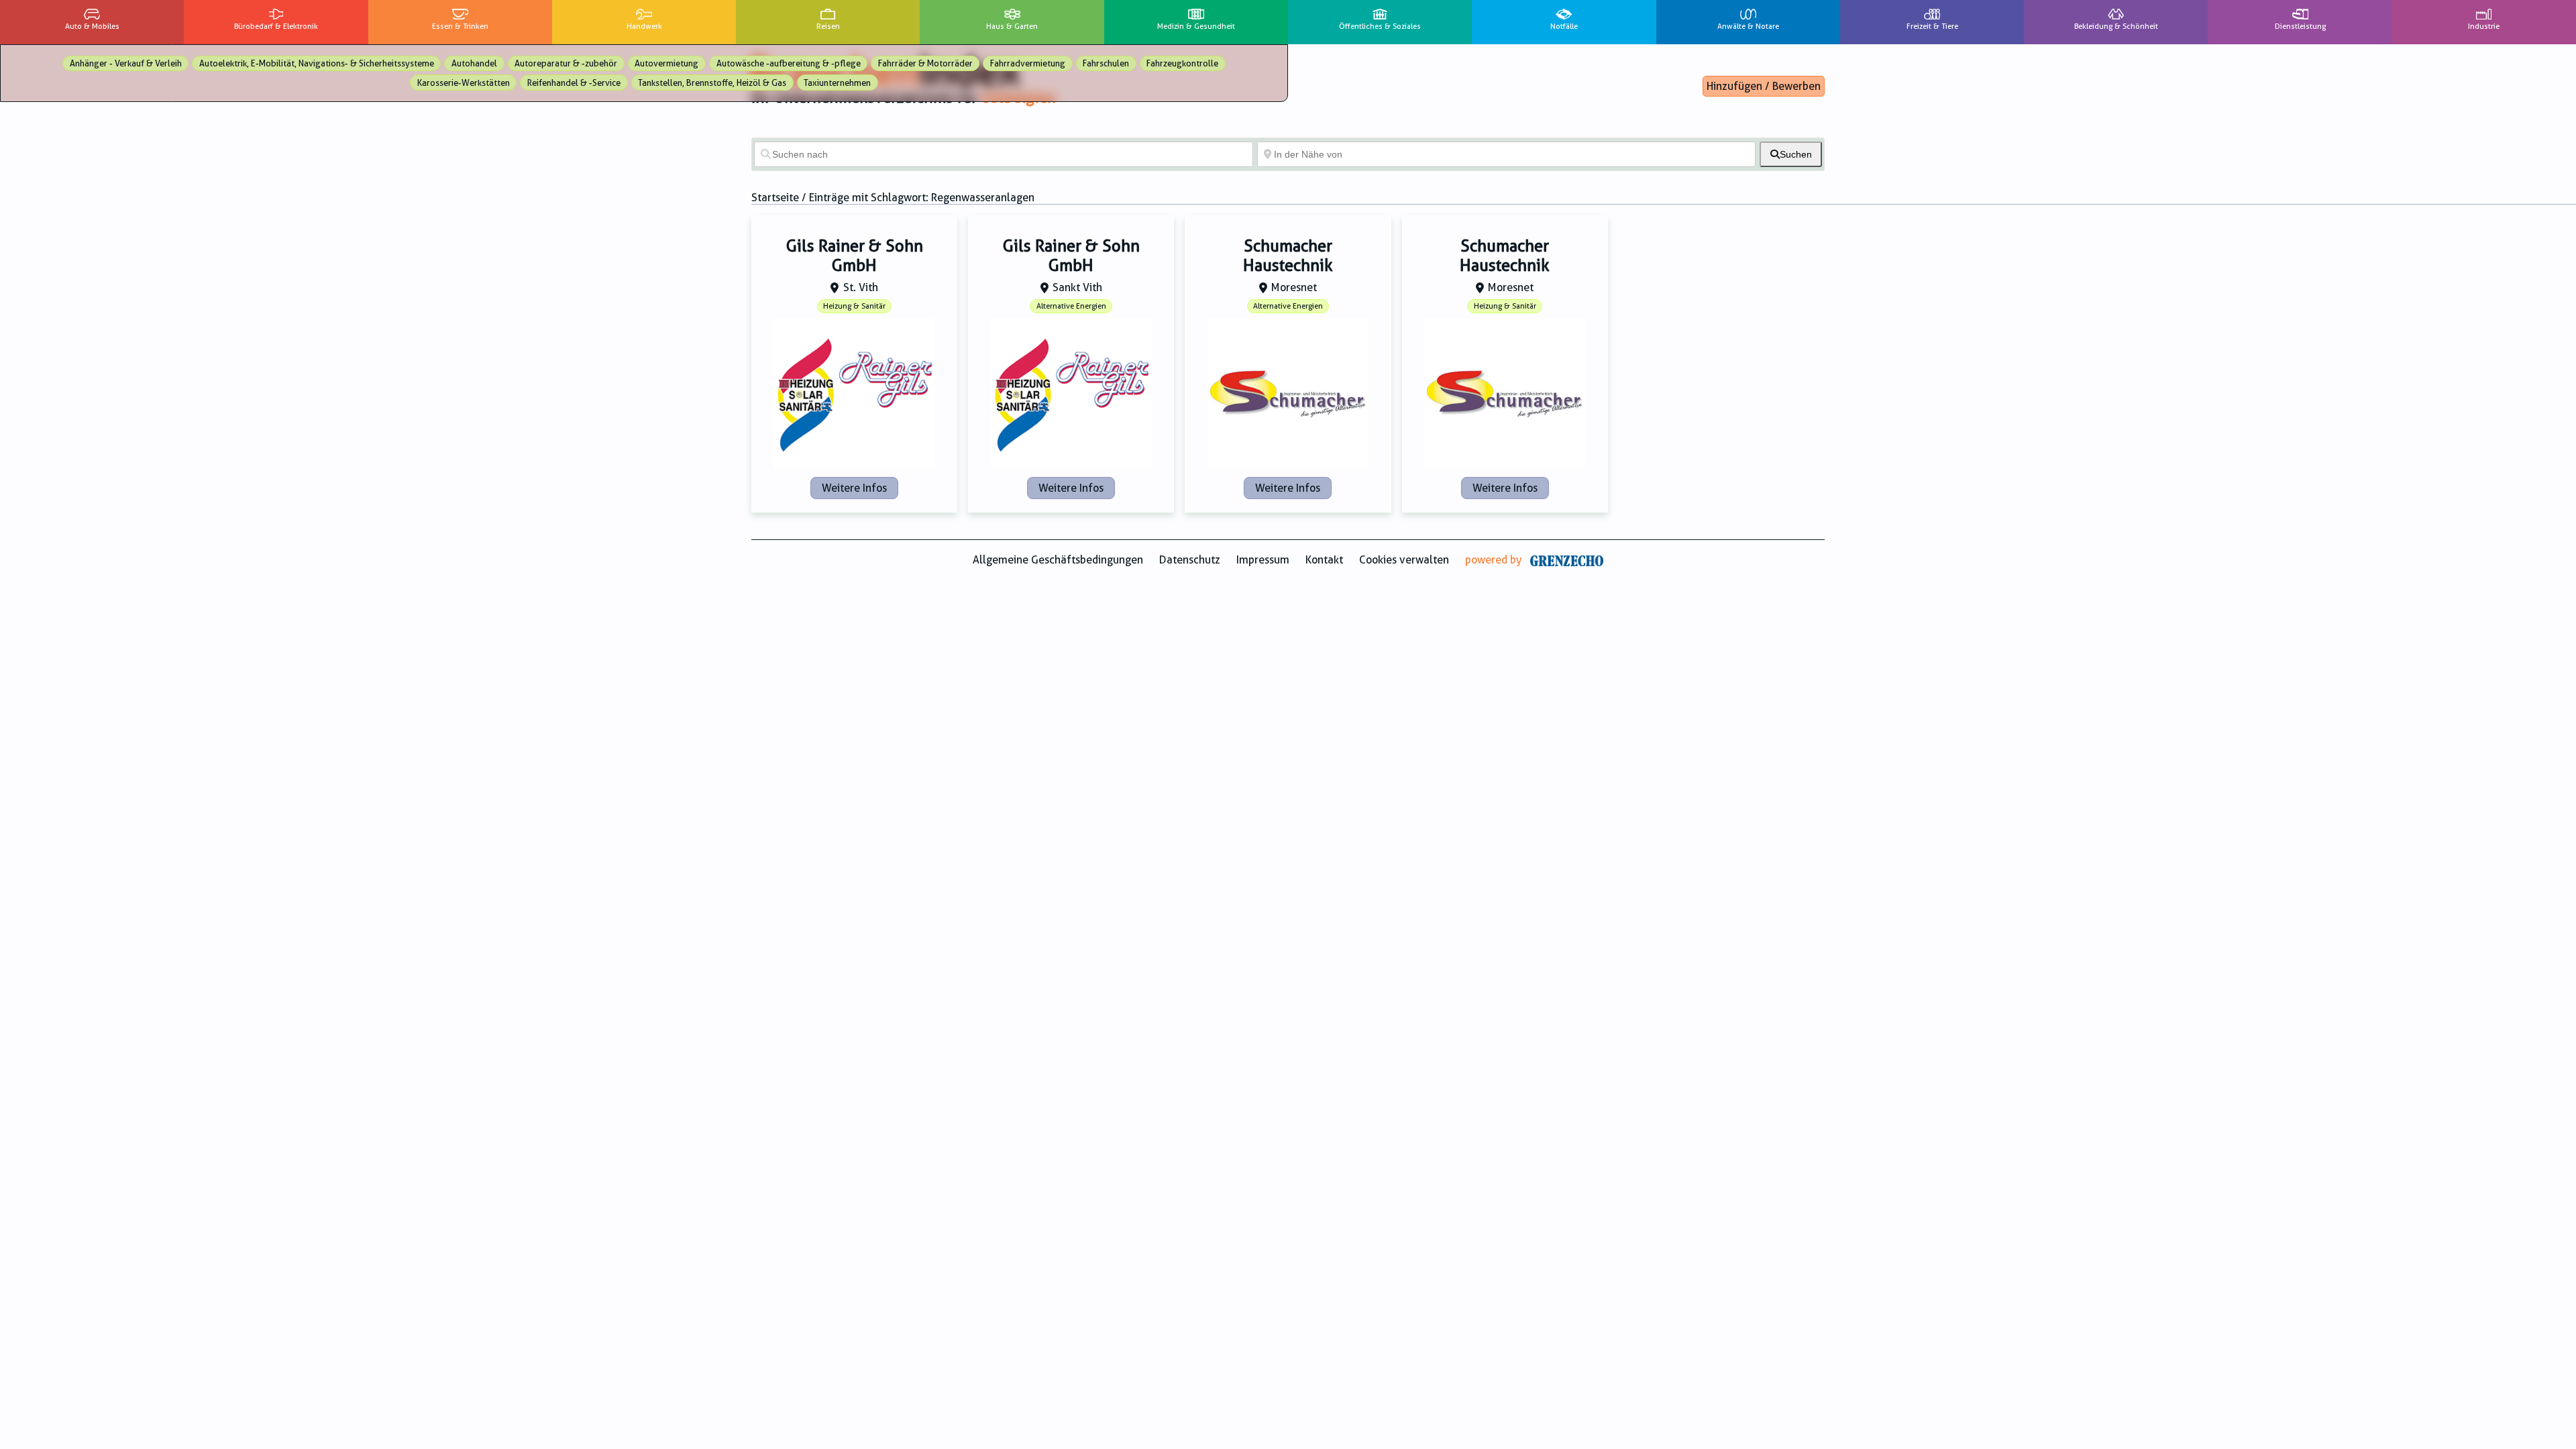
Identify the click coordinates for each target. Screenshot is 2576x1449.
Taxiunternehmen (837, 83)
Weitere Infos (854, 488)
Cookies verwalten (1404, 560)
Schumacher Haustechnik (1288, 256)
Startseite (775, 198)
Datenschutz (1190, 560)
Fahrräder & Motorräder (925, 63)
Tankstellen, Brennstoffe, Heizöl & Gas (712, 83)
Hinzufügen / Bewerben (1764, 86)
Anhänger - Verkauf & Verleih (126, 63)
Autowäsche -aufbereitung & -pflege (789, 63)
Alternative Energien (1071, 306)
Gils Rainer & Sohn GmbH (855, 256)
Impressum (1263, 560)
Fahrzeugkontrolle (1182, 63)
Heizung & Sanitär (854, 306)
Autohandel (474, 63)
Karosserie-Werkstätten (464, 83)
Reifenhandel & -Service (574, 83)
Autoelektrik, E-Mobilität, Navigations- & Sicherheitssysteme (317, 63)
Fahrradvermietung (1028, 63)
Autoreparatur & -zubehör (566, 63)
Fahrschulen (1106, 63)
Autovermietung (666, 63)
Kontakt (1324, 560)
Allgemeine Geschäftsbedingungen (1058, 560)
